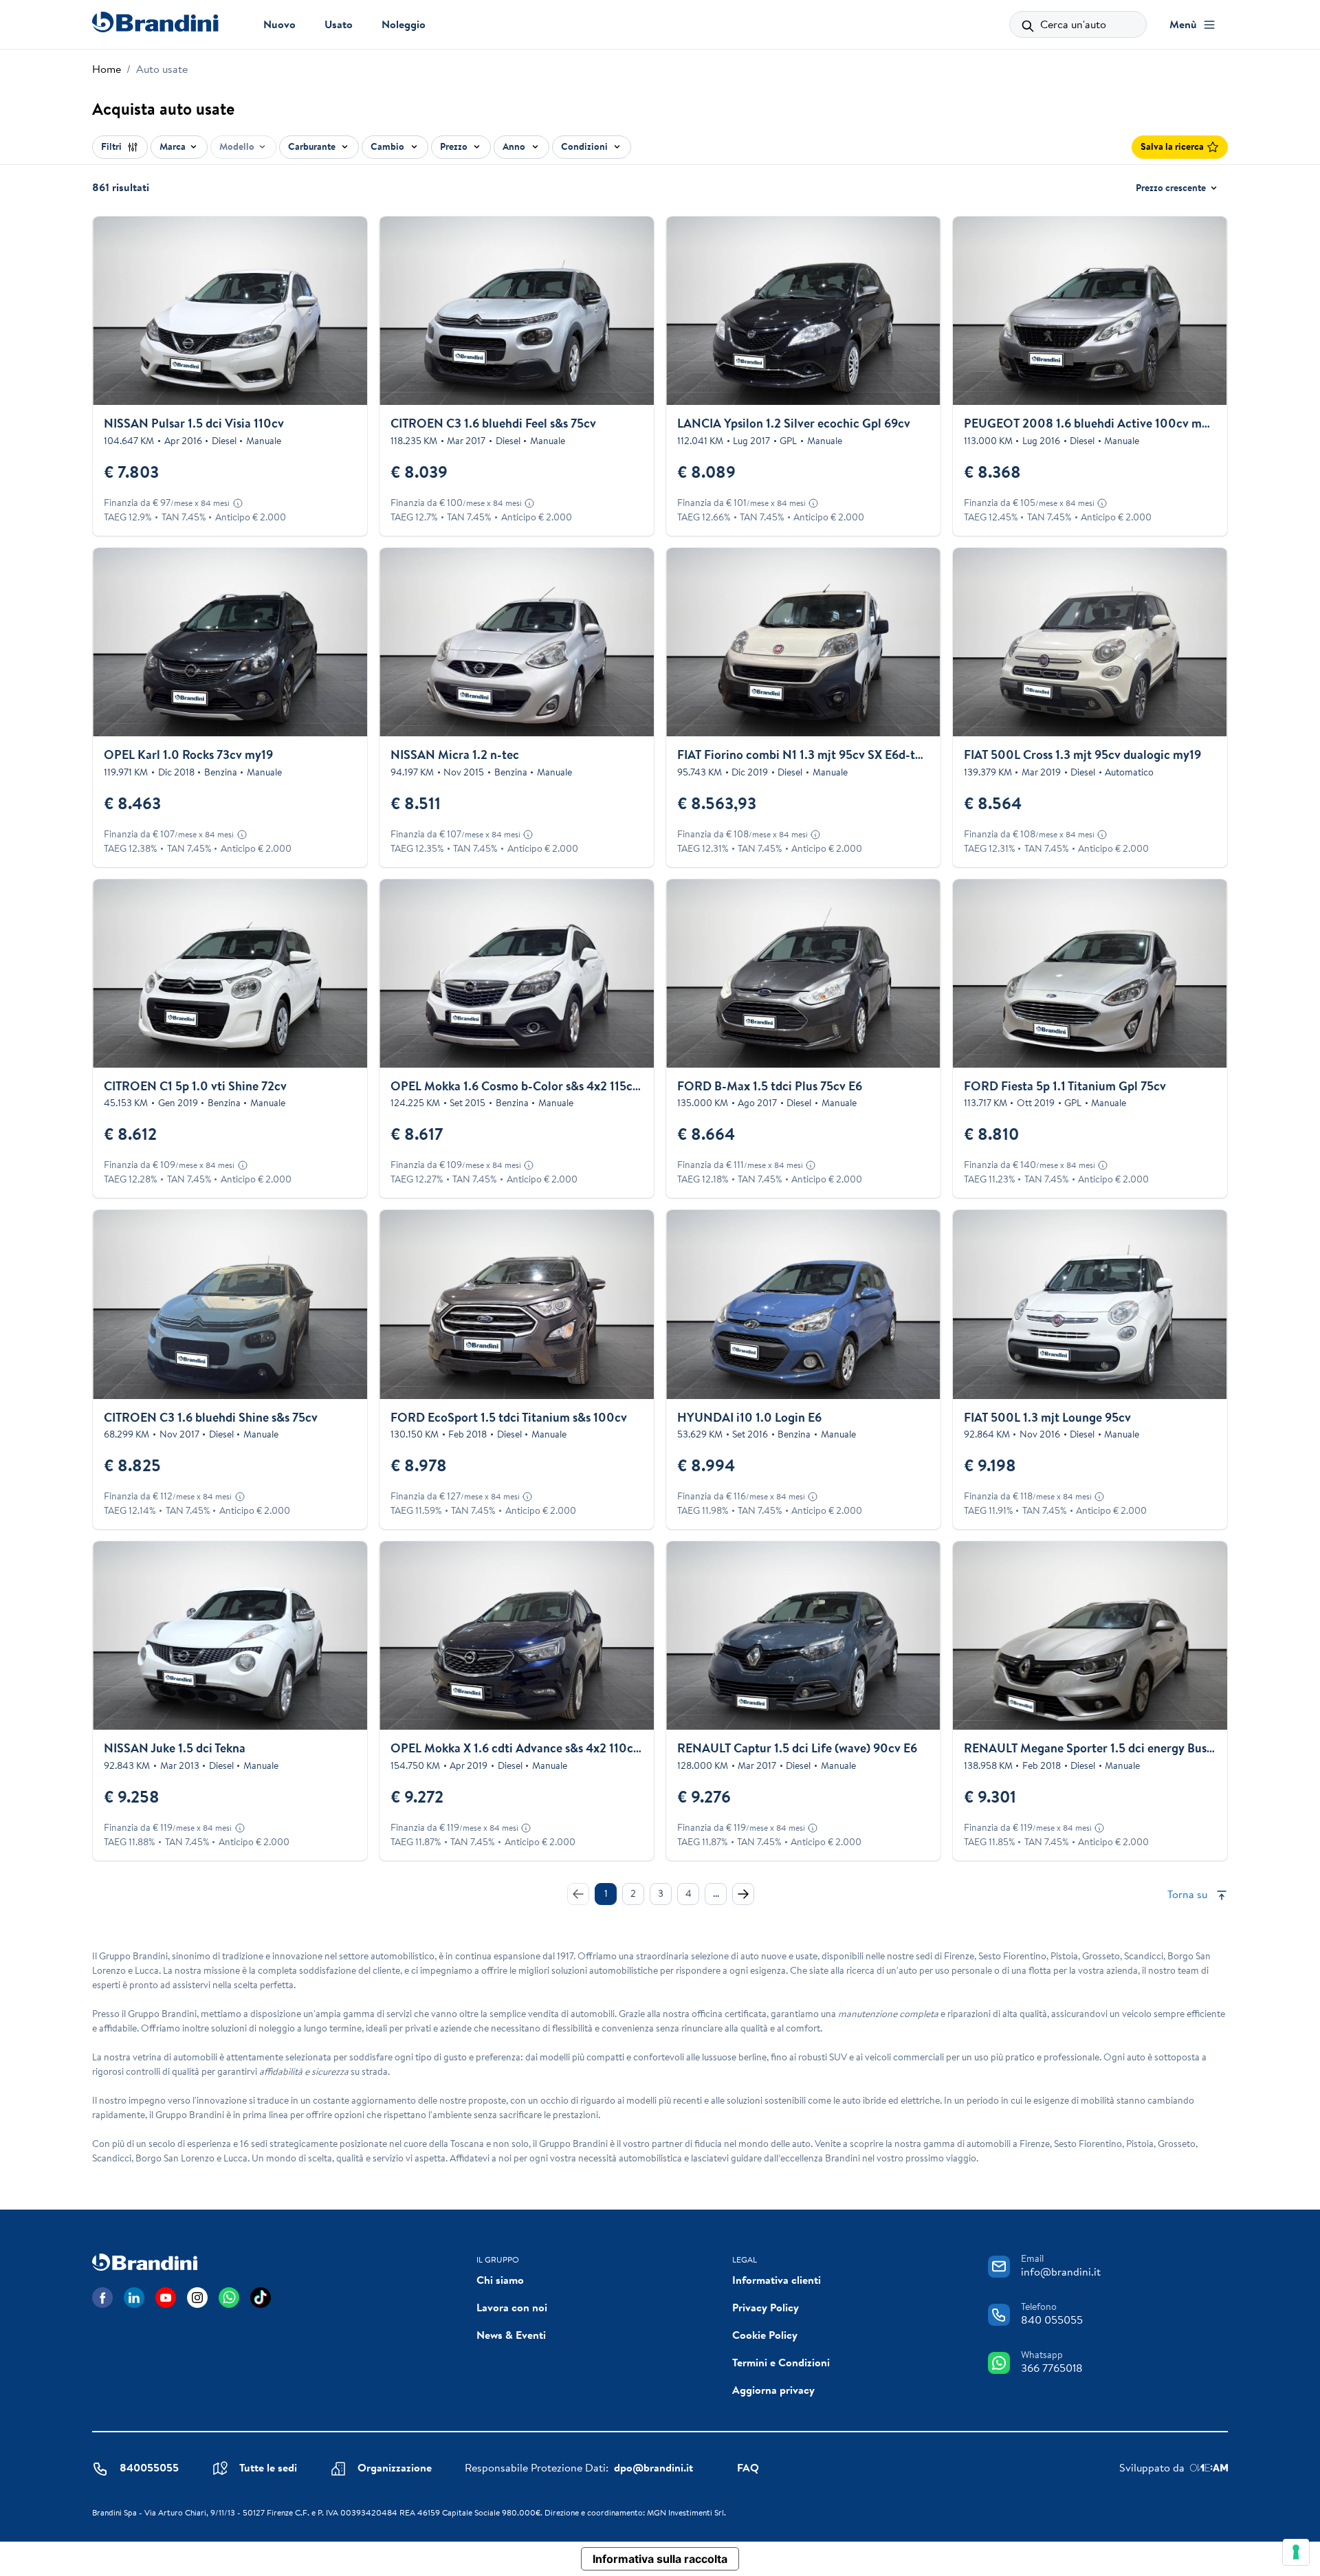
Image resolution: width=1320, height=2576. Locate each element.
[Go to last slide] (115, 311)
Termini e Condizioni (781, 2362)
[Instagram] (197, 2298)
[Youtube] (166, 2298)
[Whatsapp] (229, 2298)
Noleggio (404, 24)
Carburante (313, 146)
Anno (515, 146)
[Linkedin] (134, 2298)
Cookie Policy (765, 2335)
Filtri (112, 146)
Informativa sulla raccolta (660, 2559)
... (716, 1893)
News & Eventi (511, 2335)
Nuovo (279, 24)
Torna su (1189, 1894)
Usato (339, 24)
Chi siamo (500, 2280)
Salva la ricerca (1172, 146)
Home (107, 69)
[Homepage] (155, 22)
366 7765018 (1052, 2368)
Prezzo (455, 146)
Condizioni (585, 146)
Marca (173, 146)
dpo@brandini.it (653, 2467)
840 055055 (1052, 2320)
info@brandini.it (1061, 2271)
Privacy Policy (766, 2307)
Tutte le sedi (268, 2467)
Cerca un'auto (1072, 24)
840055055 (149, 2467)
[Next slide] (345, 311)
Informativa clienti (777, 2280)
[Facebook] (102, 2298)
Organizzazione (395, 2467)
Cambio (388, 146)
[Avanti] (743, 1894)
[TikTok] (261, 2298)
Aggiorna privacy (773, 2390)
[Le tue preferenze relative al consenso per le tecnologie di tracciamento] (1296, 2552)
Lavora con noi (512, 2307)
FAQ (748, 2467)
